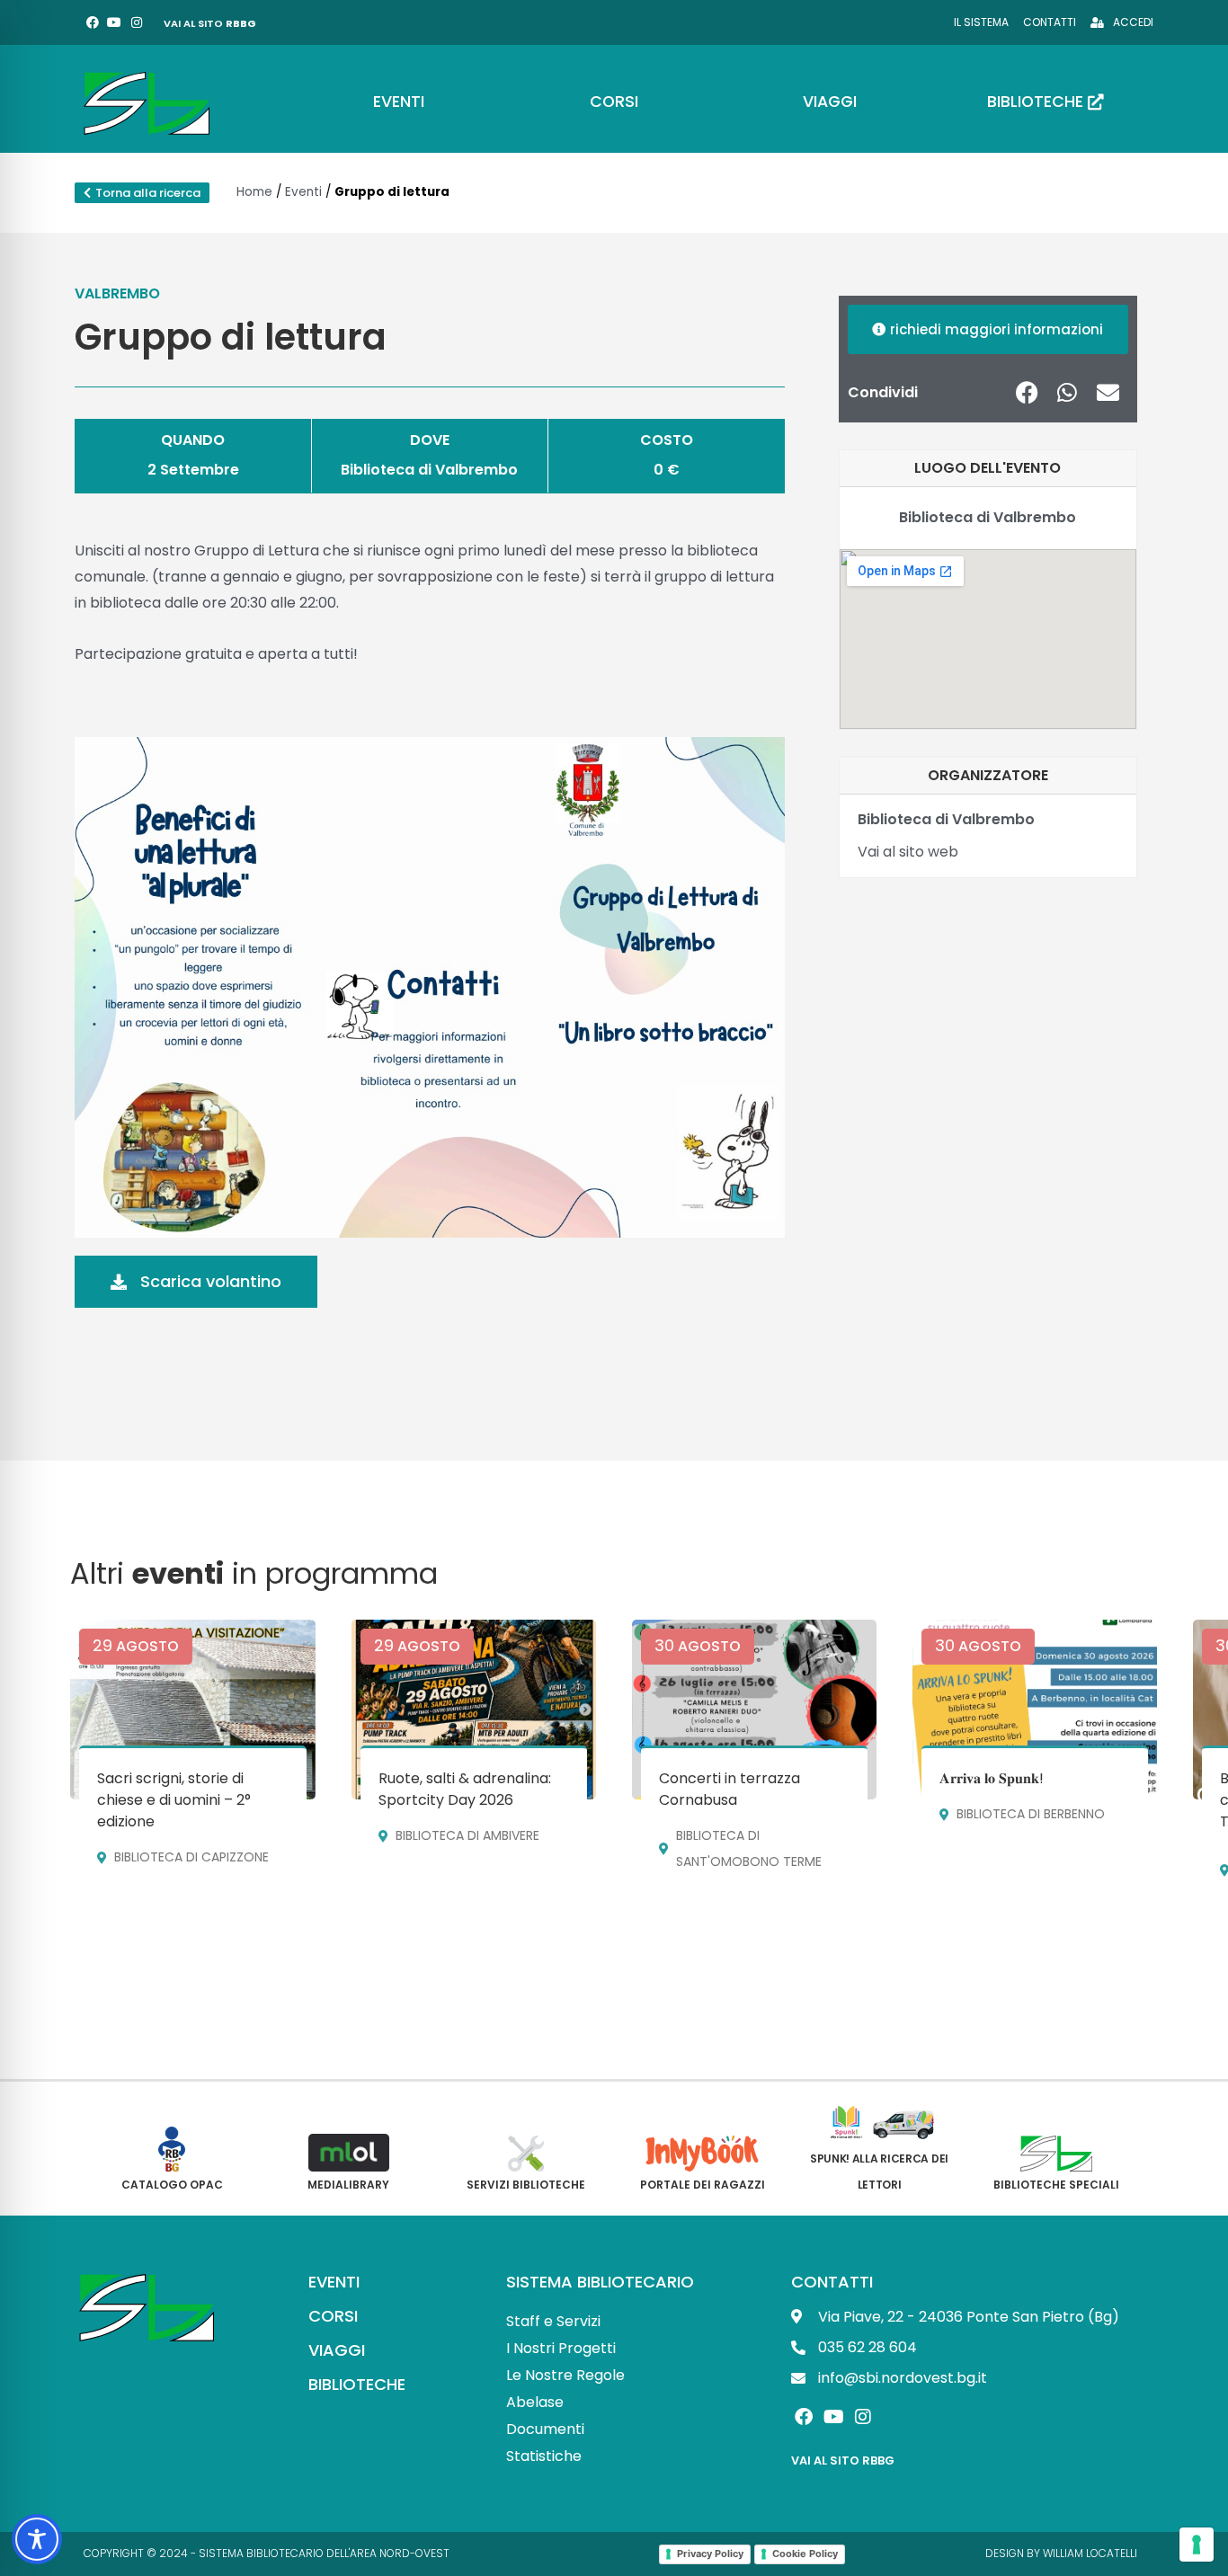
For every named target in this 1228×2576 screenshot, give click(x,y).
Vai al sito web (908, 852)
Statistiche (544, 2456)
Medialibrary (348, 2185)
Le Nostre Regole (565, 2375)
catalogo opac (172, 2185)
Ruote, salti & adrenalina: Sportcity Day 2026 (465, 1789)
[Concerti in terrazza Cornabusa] (754, 1710)
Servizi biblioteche (526, 2185)
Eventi (303, 192)
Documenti (545, 2429)
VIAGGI (337, 2350)
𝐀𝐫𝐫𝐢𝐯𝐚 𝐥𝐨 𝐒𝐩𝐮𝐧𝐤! (992, 1778)
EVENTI (334, 2282)
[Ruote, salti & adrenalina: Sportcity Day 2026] (474, 1710)
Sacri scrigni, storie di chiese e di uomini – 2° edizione (174, 1800)
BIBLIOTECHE (357, 2384)
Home (254, 192)
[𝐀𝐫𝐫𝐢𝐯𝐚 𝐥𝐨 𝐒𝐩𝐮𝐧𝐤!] (1035, 1710)
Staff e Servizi (553, 2321)
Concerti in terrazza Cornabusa (730, 1789)
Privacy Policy (710, 2554)
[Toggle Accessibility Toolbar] (37, 2539)
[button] (1027, 392)
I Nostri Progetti (561, 2348)
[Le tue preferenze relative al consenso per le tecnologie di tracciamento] (1197, 2545)
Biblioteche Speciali (1056, 2185)
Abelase (535, 2402)
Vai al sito (210, 23)
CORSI (333, 2316)
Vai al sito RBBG (843, 2461)
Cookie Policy (805, 2554)
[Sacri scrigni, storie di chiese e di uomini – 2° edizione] (192, 1710)
